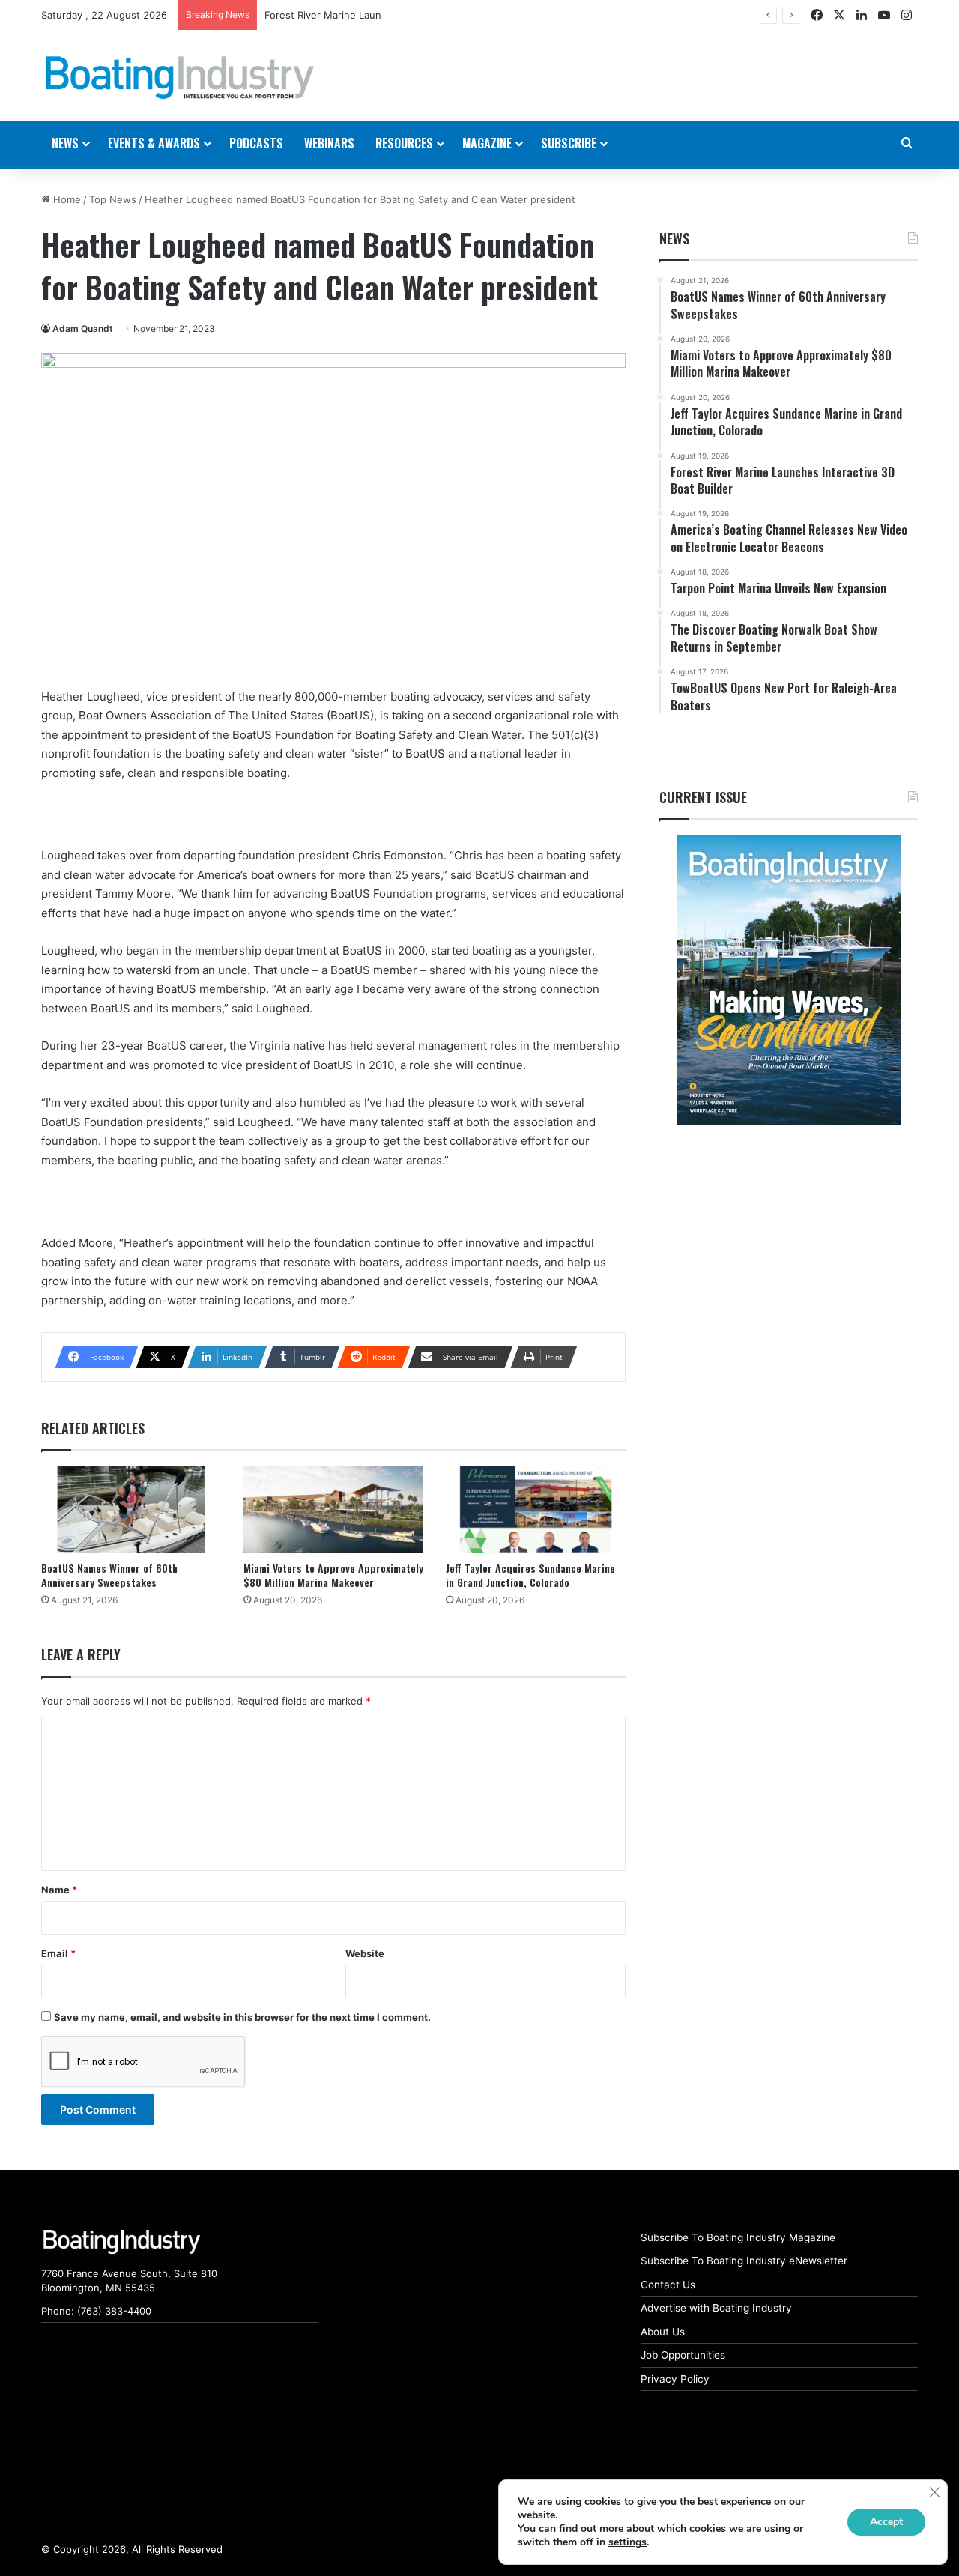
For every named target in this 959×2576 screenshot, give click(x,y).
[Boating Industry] (180, 78)
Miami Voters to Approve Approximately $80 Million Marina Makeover (333, 1575)
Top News (113, 199)
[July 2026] (789, 980)
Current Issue (703, 797)
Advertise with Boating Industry (716, 2308)
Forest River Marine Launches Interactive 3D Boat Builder (398, 15)
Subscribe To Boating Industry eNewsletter (744, 2261)
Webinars (329, 143)
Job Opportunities (683, 2355)
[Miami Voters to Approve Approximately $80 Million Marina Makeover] (333, 1509)
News (674, 238)
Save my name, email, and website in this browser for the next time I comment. (242, 2017)
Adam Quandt (83, 329)
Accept (886, 2522)
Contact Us (668, 2285)
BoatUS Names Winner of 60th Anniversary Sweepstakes (109, 1575)
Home (66, 199)
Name (59, 1890)
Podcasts (256, 143)
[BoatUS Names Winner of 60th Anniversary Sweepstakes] (131, 1509)
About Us (663, 2332)
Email (58, 1953)
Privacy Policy (675, 2379)
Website (365, 1953)
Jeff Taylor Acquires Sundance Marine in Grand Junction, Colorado (530, 1575)
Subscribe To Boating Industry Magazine (738, 2237)
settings (627, 2542)
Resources (404, 143)
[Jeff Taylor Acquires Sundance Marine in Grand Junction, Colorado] (536, 1509)
